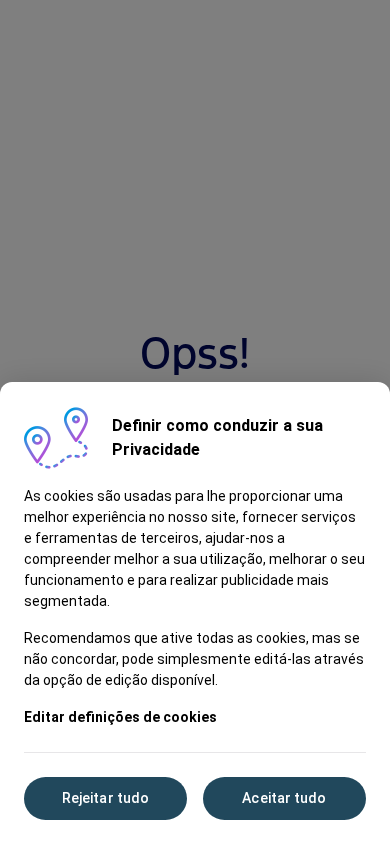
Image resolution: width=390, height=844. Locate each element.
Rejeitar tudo (105, 798)
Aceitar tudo (284, 798)
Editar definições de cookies (120, 717)
